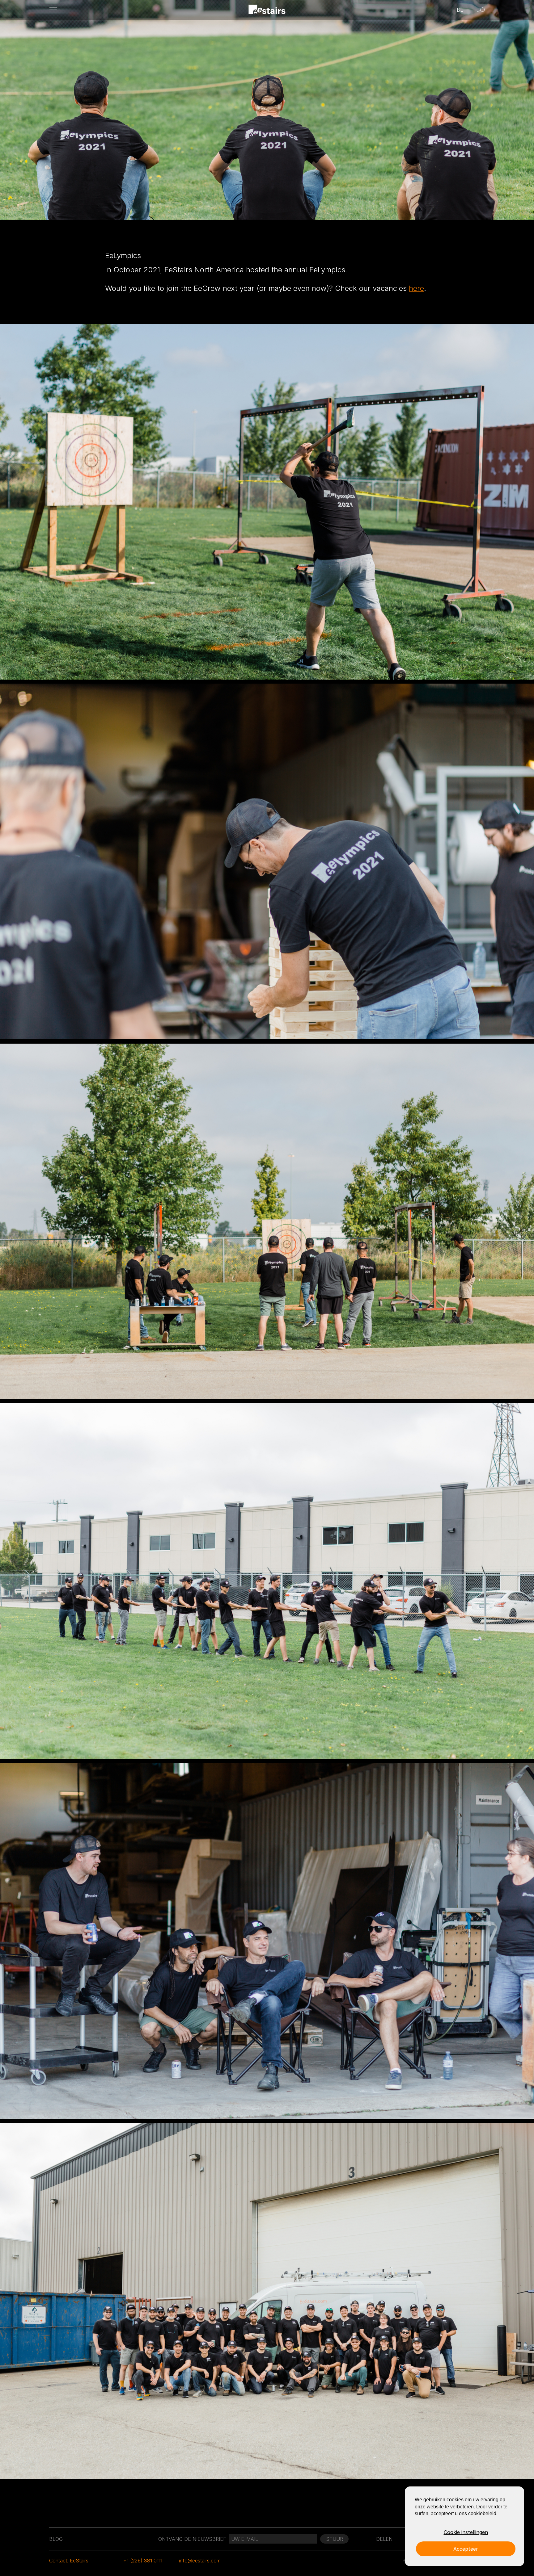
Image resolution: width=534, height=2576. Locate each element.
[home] (267, 10)
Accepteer (466, 2549)
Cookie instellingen (466, 2532)
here (416, 288)
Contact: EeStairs (69, 2561)
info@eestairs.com (200, 2561)
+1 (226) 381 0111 (143, 2561)
